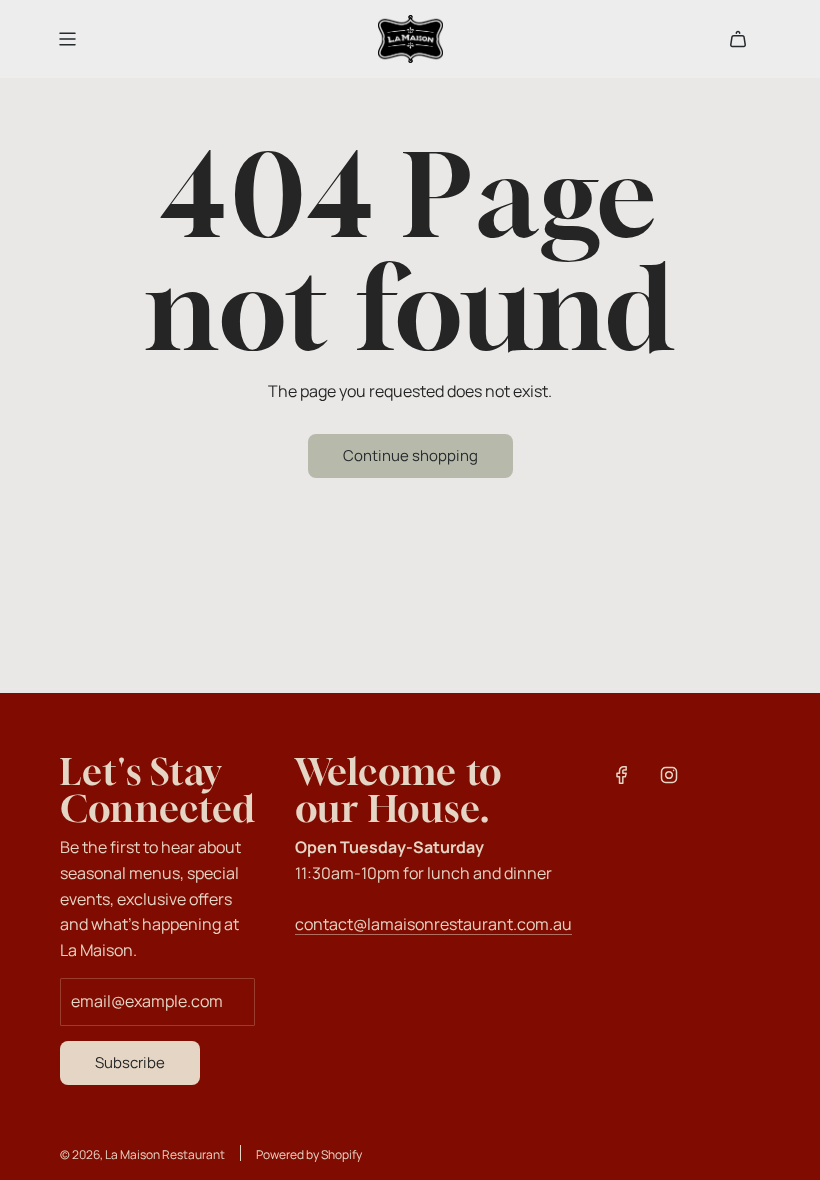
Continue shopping (410, 455)
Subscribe (130, 1062)
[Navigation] (67, 39)
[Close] (763, 549)
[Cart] (738, 39)
